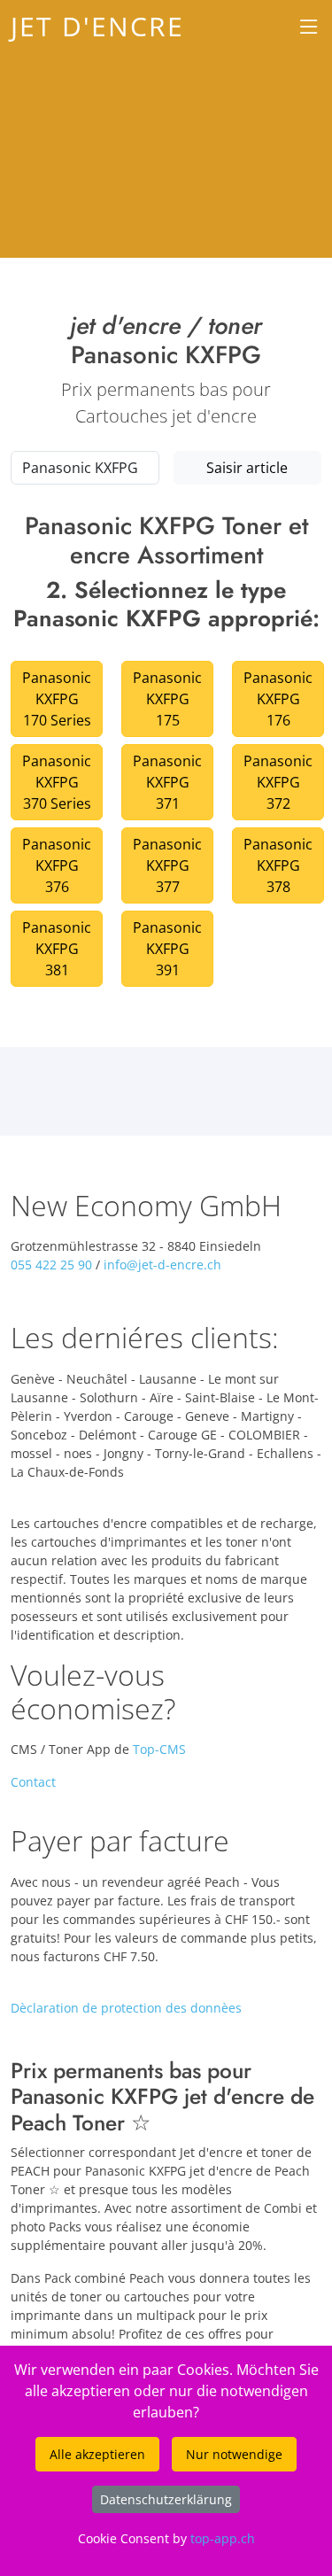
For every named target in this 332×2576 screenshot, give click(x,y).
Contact (33, 1782)
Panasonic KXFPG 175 (167, 699)
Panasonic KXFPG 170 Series (57, 699)
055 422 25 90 (51, 1265)
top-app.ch (223, 2538)
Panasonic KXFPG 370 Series (57, 782)
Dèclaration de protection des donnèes (126, 2008)
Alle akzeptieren (97, 2454)
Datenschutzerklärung (166, 2499)
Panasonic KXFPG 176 (278, 699)
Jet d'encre (97, 26)
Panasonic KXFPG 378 (278, 865)
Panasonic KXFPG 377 (167, 865)
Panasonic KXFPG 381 (57, 949)
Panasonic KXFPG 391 (167, 949)
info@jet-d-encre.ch (162, 1265)
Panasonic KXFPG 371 (167, 782)
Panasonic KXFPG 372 (278, 782)
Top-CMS (159, 1749)
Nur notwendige (234, 2454)
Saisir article (247, 468)
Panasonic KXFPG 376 (57, 865)
